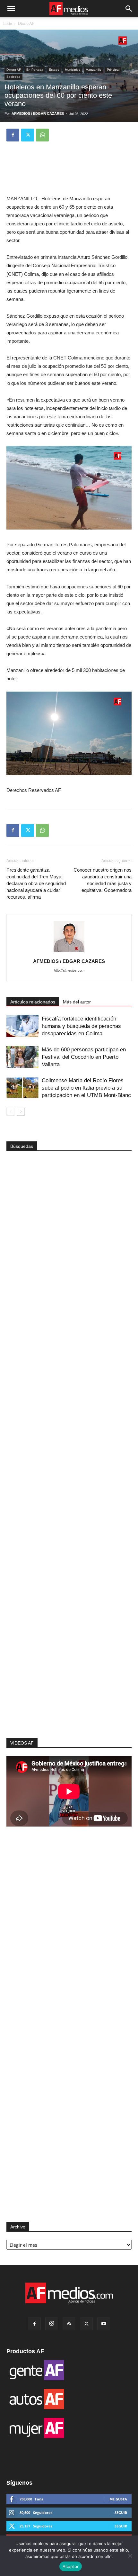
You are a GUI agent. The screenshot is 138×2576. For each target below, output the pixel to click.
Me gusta (118, 2499)
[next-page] (21, 1112)
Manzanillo (94, 70)
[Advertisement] (69, 1623)
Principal (113, 70)
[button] (11, 9)
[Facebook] (13, 135)
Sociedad (13, 77)
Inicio (8, 23)
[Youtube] (104, 2324)
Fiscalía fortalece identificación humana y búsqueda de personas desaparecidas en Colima (81, 1026)
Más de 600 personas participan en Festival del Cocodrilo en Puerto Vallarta (84, 1057)
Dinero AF (26, 23)
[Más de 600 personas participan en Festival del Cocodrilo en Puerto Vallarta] (22, 1057)
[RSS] (69, 2324)
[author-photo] (69, 952)
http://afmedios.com (69, 970)
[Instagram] (52, 2324)
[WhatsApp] (42, 135)
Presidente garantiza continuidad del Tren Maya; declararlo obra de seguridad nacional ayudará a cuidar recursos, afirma (36, 883)
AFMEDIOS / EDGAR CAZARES (38, 113)
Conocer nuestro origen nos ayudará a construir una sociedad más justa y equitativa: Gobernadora (103, 880)
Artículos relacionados (33, 1002)
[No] (130, 2556)
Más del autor (77, 1002)
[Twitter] (28, 135)
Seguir (121, 2513)
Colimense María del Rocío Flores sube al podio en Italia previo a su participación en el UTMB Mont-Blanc (86, 1088)
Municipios (73, 70)
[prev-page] (10, 1112)
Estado (54, 70)
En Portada (35, 70)
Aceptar (71, 2566)
